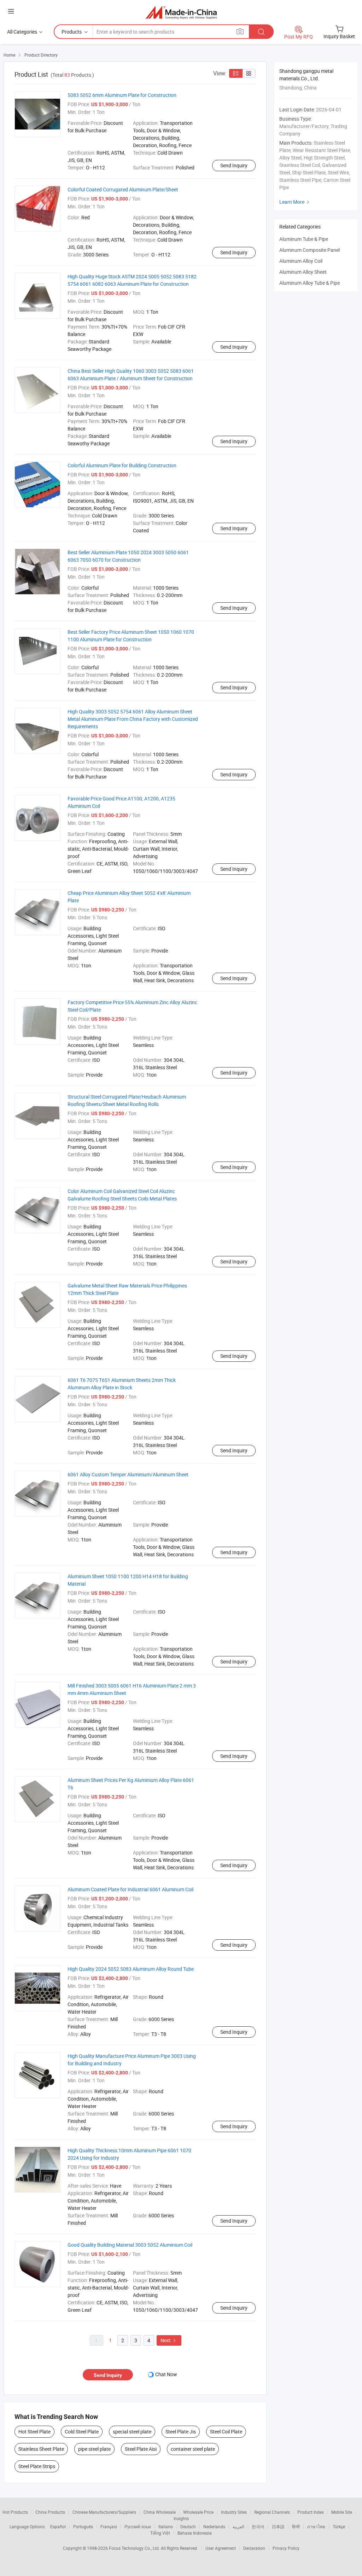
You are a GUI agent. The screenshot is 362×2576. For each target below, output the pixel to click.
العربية (238, 2526)
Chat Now (166, 2374)
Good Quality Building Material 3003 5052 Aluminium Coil (130, 2245)
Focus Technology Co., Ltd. (135, 2548)
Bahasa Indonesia (195, 2533)
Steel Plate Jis (181, 2432)
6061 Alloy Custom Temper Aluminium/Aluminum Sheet (128, 1474)
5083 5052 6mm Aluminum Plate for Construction (122, 95)
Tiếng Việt (160, 2533)
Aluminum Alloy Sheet (303, 272)
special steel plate (132, 2432)
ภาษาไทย (316, 2526)
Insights (181, 2518)
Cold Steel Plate (82, 2432)
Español (58, 2526)
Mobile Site (342, 2512)
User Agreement (221, 2548)
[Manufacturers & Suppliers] (181, 12)
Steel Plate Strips (37, 2466)
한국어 (258, 2526)
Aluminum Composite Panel (310, 250)
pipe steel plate (94, 2449)
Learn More (295, 202)
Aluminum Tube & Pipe (304, 239)
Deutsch (188, 2526)
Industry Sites (234, 2512)
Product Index (311, 2512)
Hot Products (15, 2512)
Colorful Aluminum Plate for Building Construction (122, 465)
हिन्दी (296, 2526)
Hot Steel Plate (34, 2432)
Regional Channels (272, 2512)
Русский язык (138, 2526)
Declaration (254, 2548)
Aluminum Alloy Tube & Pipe (310, 283)
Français (109, 2526)
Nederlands (214, 2526)
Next (169, 2340)
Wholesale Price (198, 2512)
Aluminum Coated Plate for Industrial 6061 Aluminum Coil (130, 1889)
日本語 (278, 2526)
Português (83, 2526)
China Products (50, 2512)
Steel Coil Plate (226, 2432)
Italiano (166, 2526)
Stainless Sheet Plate (41, 2449)
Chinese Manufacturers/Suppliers (104, 2512)
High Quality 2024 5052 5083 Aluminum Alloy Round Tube (131, 1969)
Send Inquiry (234, 165)
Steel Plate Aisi (141, 2449)
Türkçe (339, 2526)
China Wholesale (160, 2512)
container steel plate (193, 2449)
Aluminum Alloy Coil (301, 261)
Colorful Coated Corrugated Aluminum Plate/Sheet (123, 189)
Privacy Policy (286, 2548)
